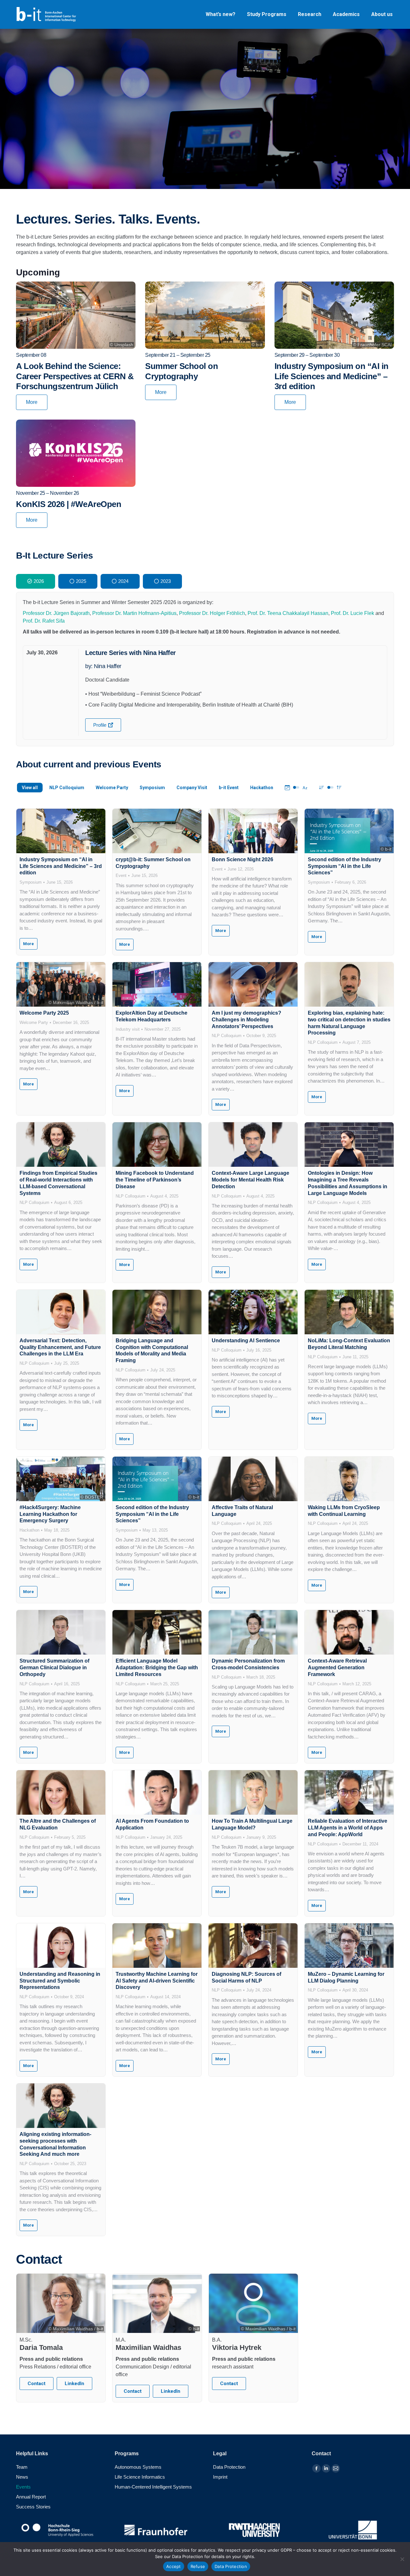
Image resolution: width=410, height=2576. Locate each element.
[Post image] (61, 831)
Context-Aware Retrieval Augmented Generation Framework (337, 1668)
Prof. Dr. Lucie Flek (353, 613)
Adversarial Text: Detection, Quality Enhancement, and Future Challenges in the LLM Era (60, 1347)
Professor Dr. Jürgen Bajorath (56, 613)
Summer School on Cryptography (181, 371)
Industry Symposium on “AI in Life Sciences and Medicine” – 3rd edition (332, 376)
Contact (37, 2384)
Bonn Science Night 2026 (242, 859)
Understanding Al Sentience (246, 1341)
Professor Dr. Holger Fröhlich (212, 613)
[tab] (36, 581)
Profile (100, 725)
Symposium (152, 788)
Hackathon (262, 788)
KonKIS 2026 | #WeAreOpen (69, 504)
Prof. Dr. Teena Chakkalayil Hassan (288, 613)
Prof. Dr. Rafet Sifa (44, 621)
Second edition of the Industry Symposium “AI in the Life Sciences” (344, 866)
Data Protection (231, 2566)
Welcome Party (112, 788)
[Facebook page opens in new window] (316, 2468)
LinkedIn (74, 2384)
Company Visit (192, 788)
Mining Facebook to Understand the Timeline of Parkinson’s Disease (155, 1180)
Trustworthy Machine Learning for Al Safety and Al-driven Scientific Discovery (157, 1981)
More (32, 402)
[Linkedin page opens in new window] (326, 2468)
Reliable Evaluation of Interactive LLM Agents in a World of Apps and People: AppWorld (348, 1828)
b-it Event (229, 788)
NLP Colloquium (67, 788)
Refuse (198, 2566)
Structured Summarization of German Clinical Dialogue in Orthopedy (54, 1668)
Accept (174, 2566)
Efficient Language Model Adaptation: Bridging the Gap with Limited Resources (157, 1668)
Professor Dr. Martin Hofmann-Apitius (134, 613)
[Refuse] (402, 2559)
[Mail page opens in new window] (336, 2468)
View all (30, 788)
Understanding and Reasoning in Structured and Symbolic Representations (60, 1981)
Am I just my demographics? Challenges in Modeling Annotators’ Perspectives (246, 1020)
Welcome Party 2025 (44, 1013)
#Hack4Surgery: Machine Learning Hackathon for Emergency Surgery (50, 1514)
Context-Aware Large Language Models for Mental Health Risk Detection (250, 1180)
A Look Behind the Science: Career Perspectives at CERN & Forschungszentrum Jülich (75, 376)
